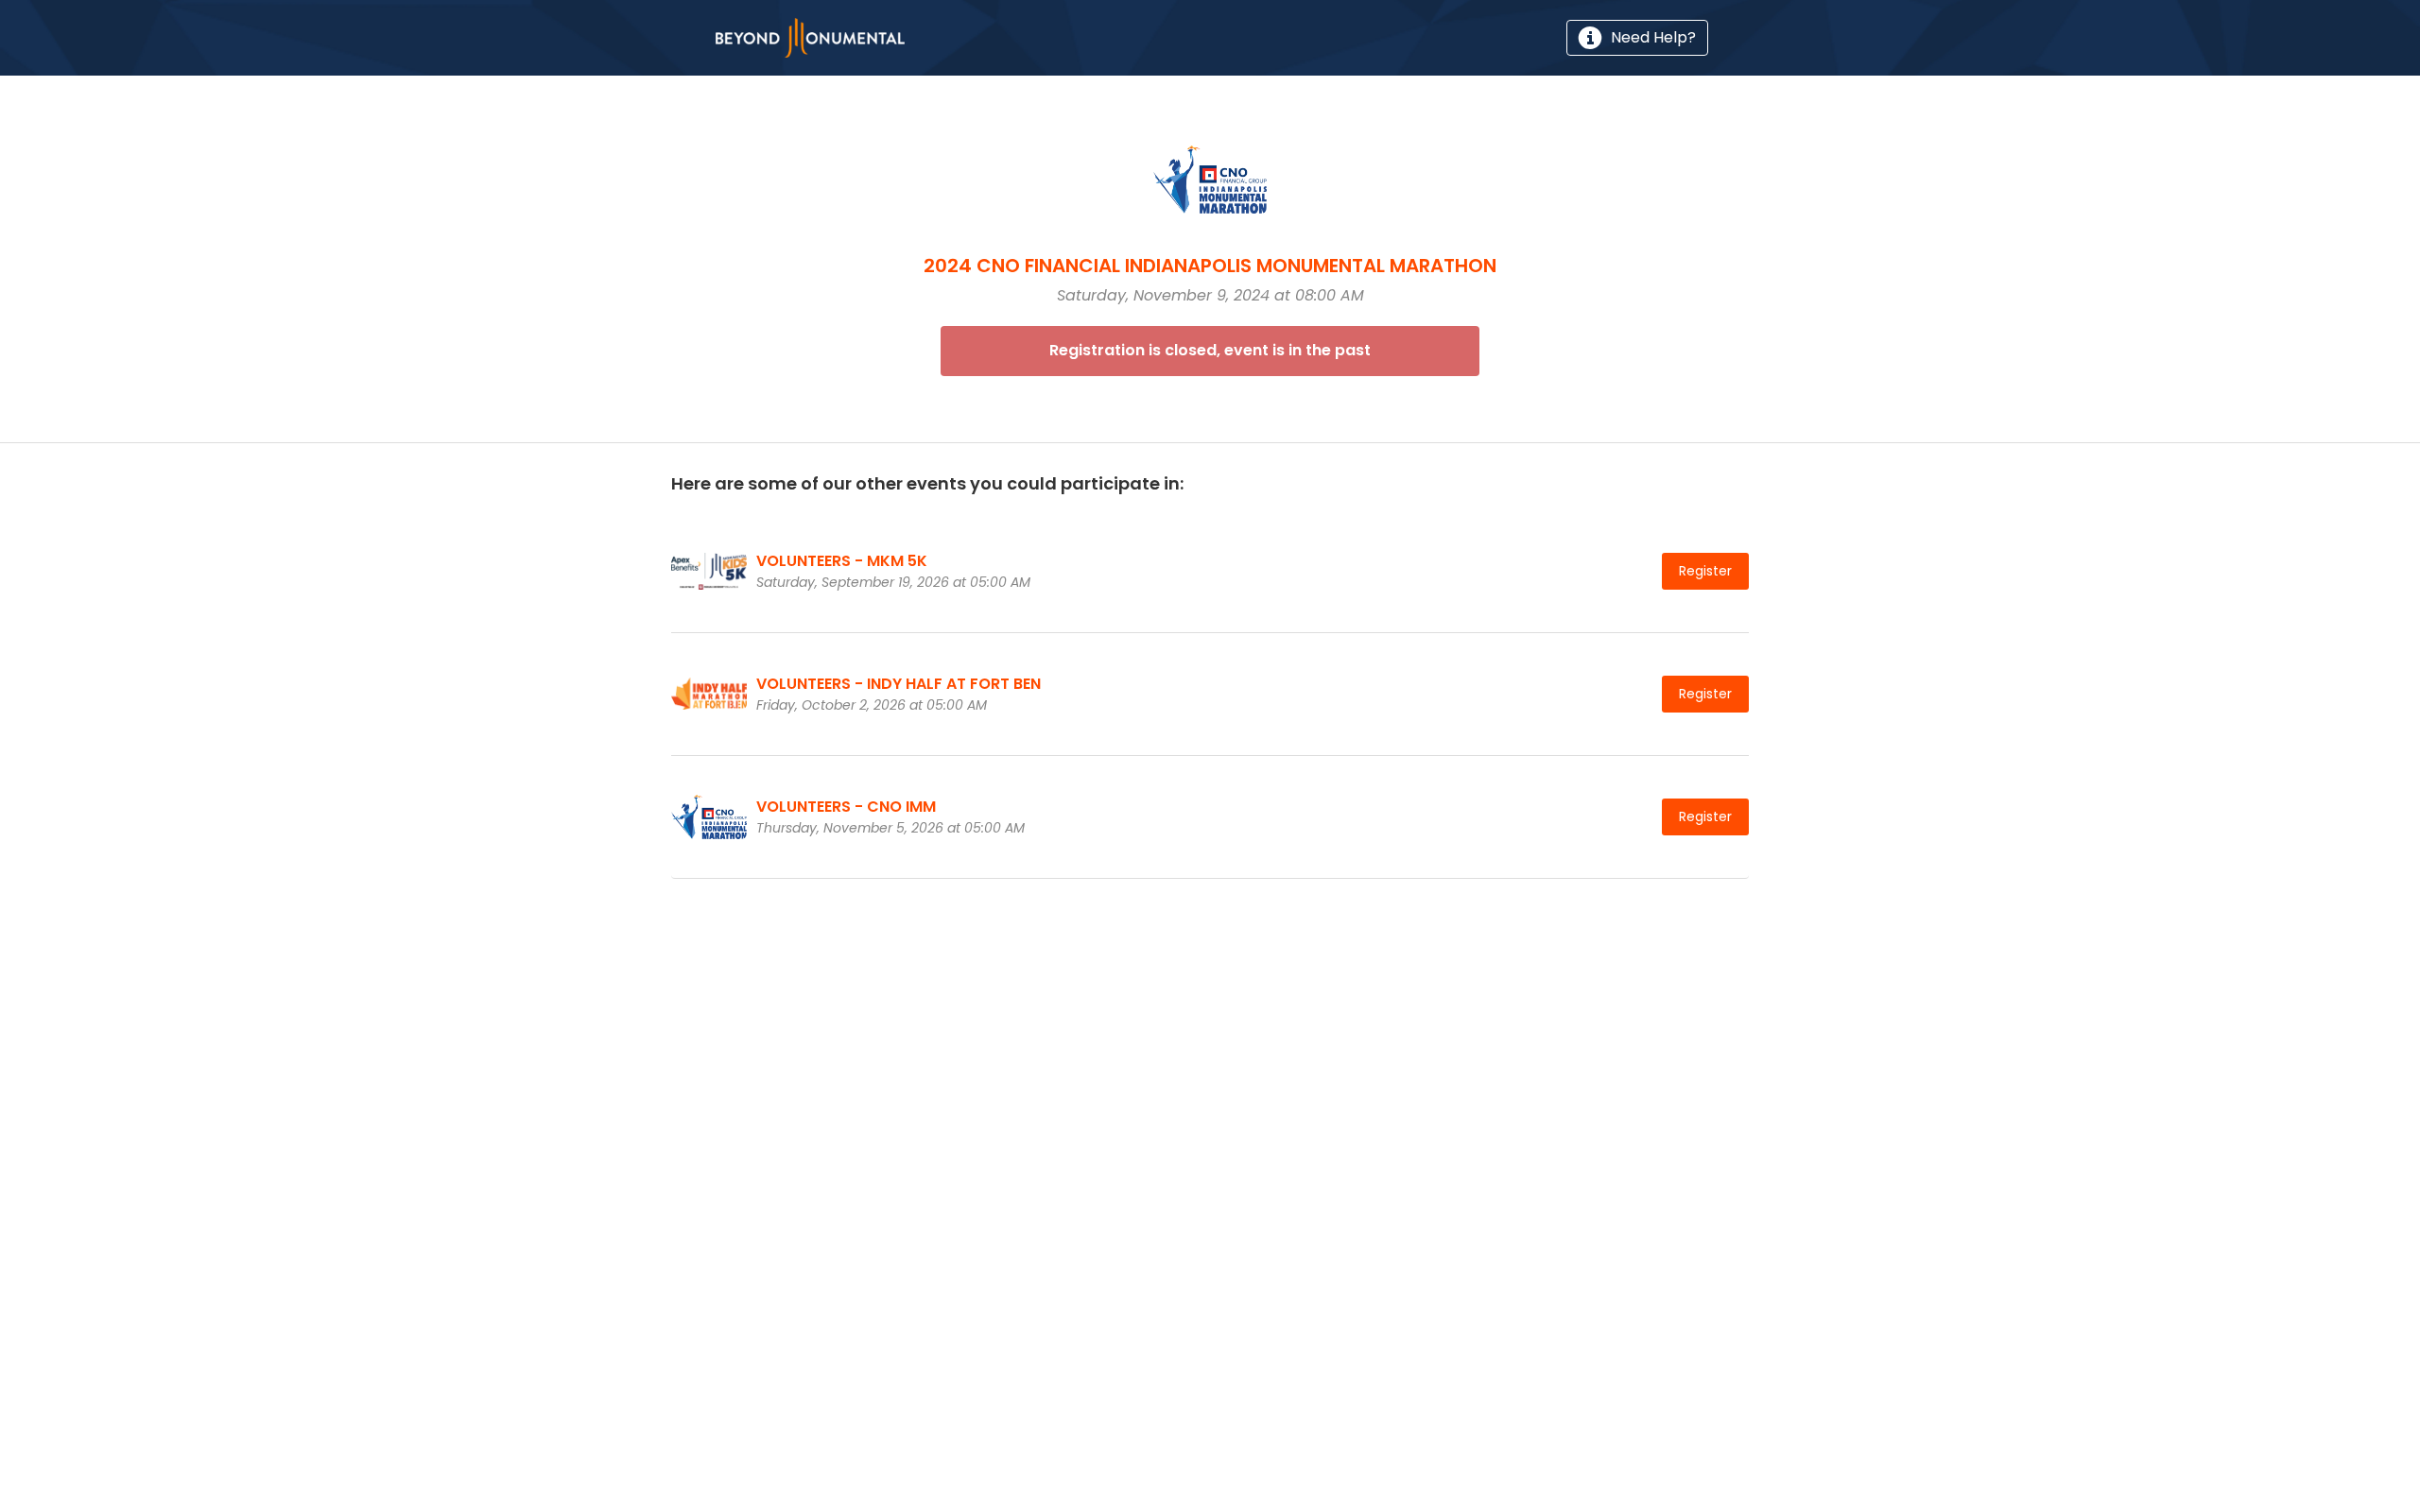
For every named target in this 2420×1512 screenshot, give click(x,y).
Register (1705, 571)
